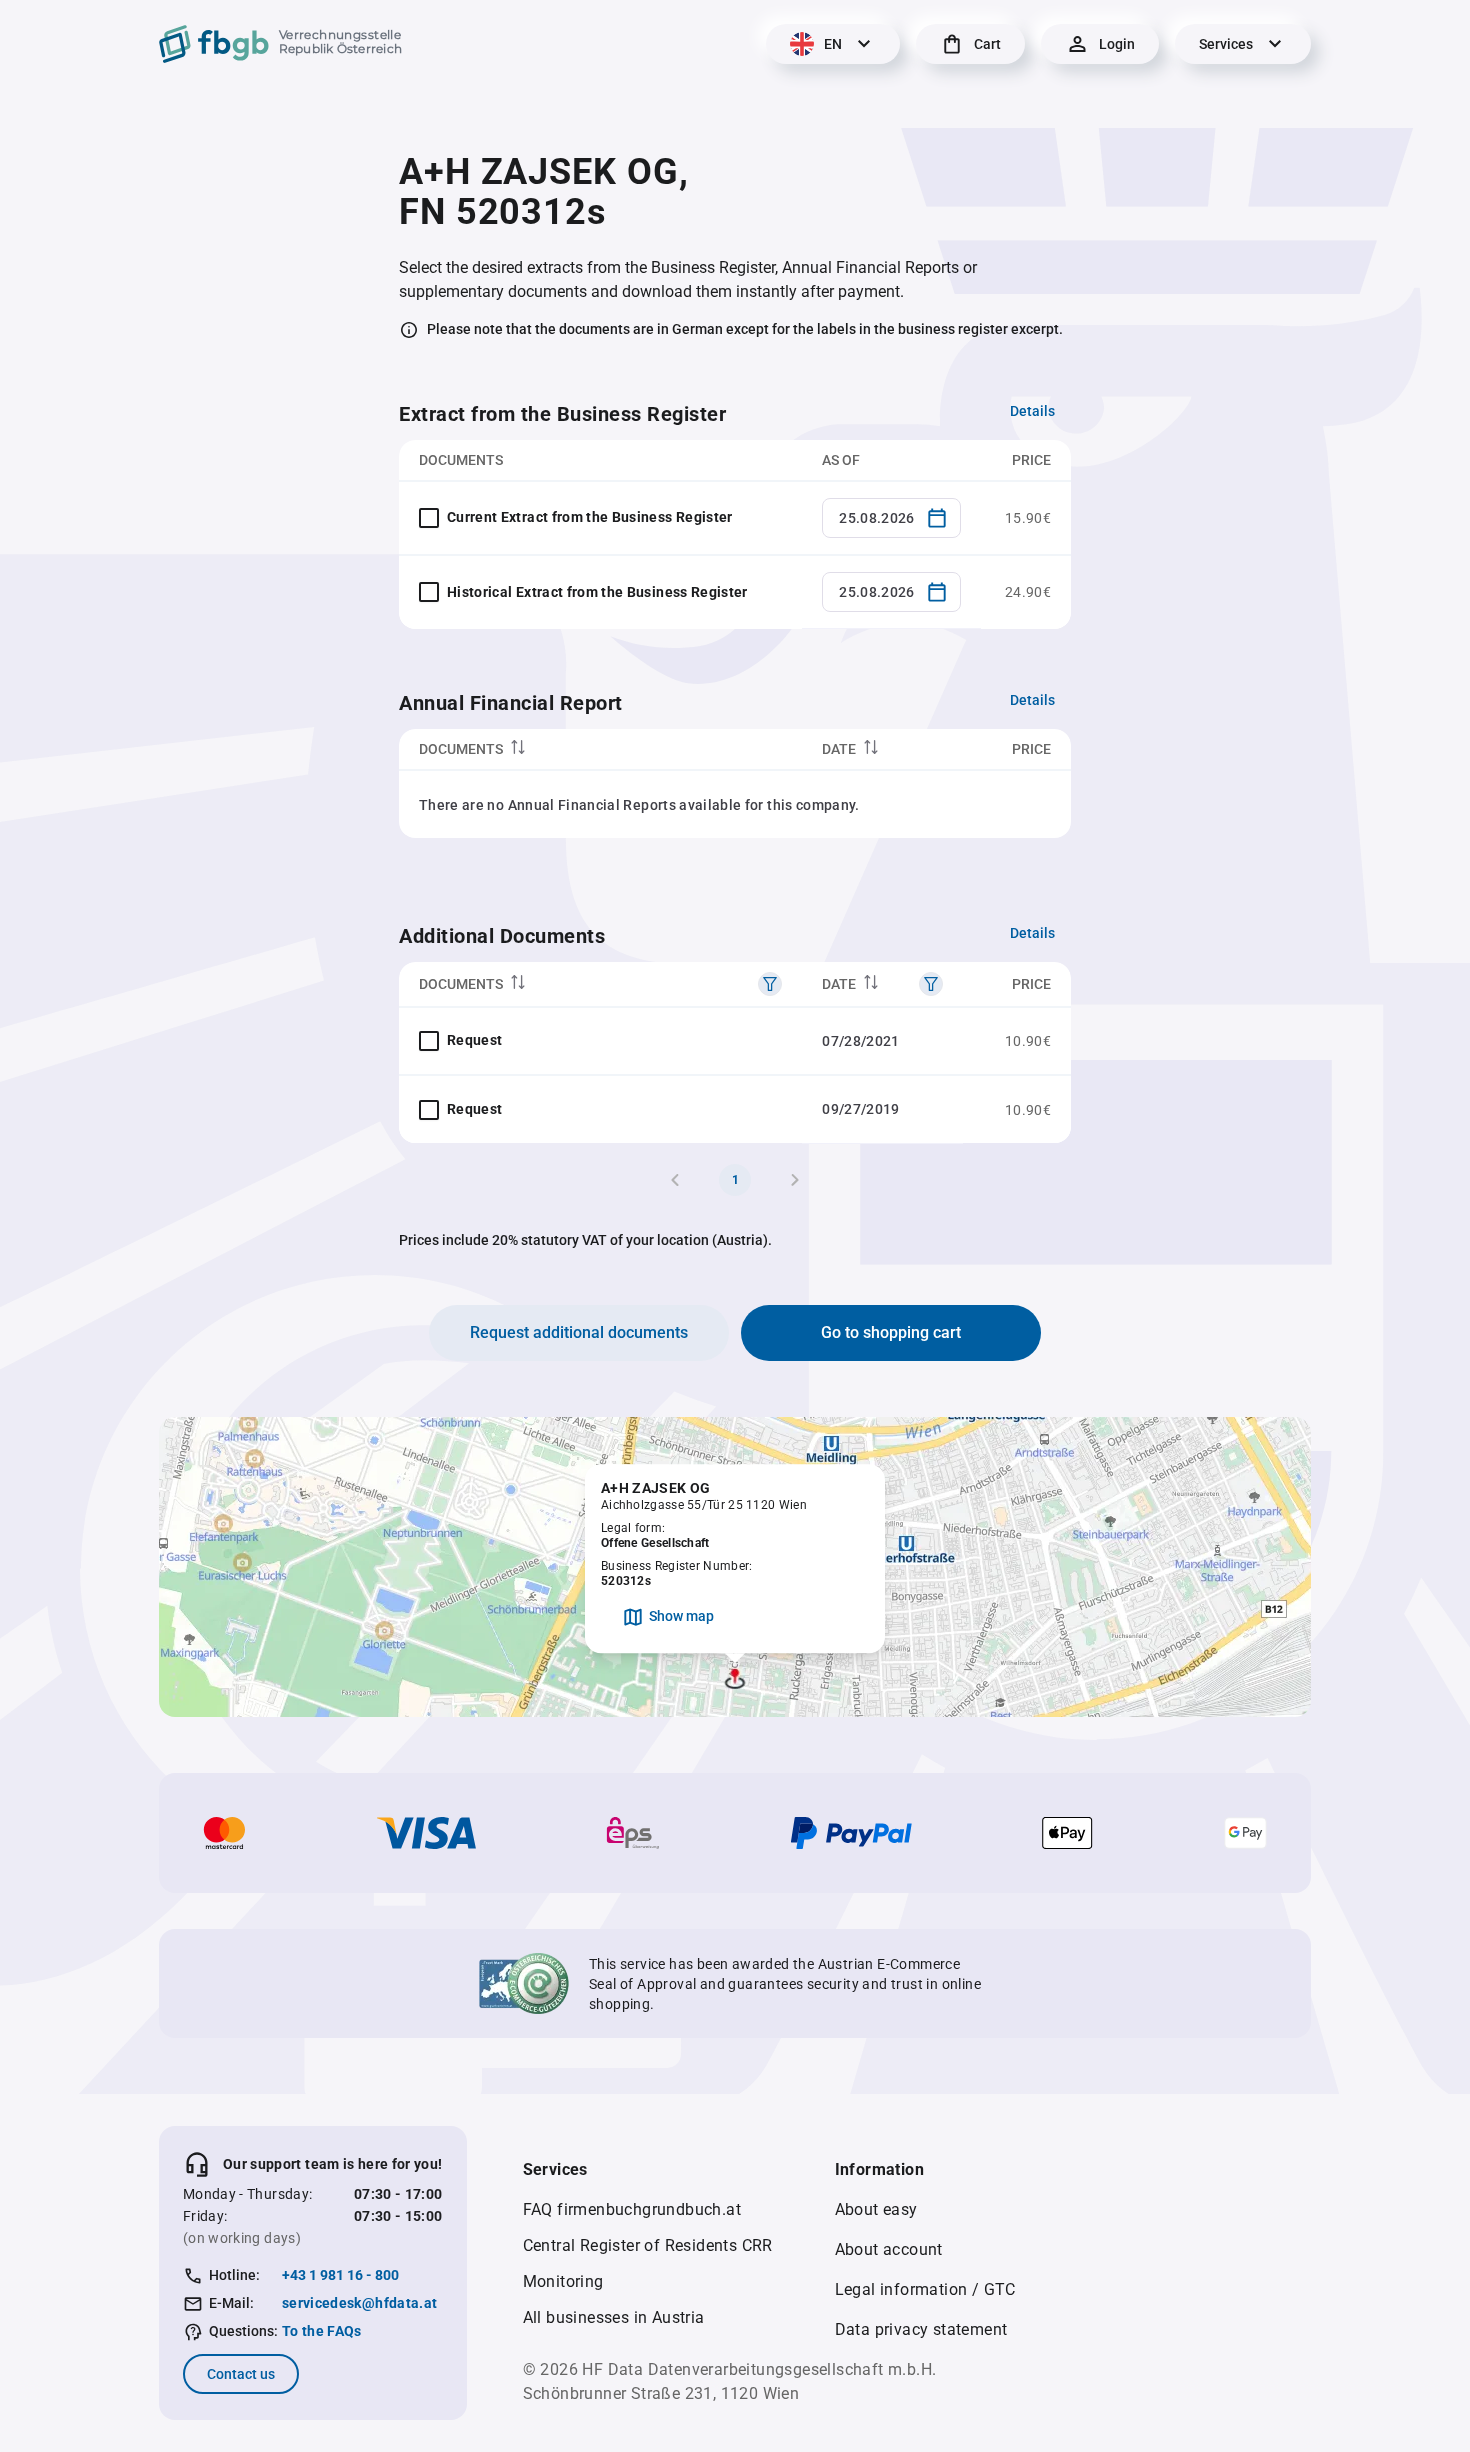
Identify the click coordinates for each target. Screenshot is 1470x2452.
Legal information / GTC (925, 2289)
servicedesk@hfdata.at (359, 2303)
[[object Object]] (770, 984)
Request (474, 1040)
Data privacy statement (921, 2329)
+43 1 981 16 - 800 (340, 2275)
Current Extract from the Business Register (590, 517)
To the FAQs (322, 2331)
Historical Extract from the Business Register (597, 592)
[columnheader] (600, 749)
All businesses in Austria (614, 2317)
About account (889, 2249)
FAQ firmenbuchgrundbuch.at (632, 2209)
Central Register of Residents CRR (648, 2245)
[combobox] (891, 518)
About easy (876, 2209)
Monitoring (563, 2281)
